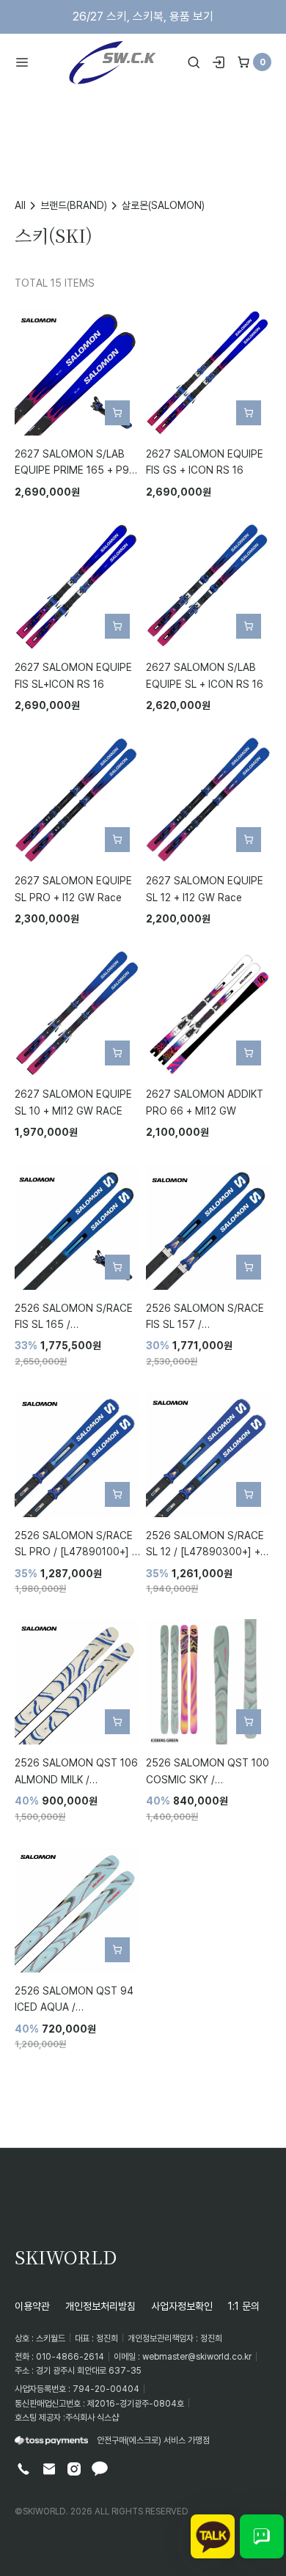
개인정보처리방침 (100, 2306)
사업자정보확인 (182, 2306)
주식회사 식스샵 (92, 2417)
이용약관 (32, 2306)
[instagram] (74, 2469)
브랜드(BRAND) (74, 205)
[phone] (23, 2469)
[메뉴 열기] (27, 62)
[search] (194, 62)
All (20, 205)
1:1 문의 (244, 2306)
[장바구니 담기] (117, 413)
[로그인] (219, 62)
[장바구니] (243, 62)
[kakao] (100, 2469)
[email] (49, 2469)
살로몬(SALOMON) (163, 205)
